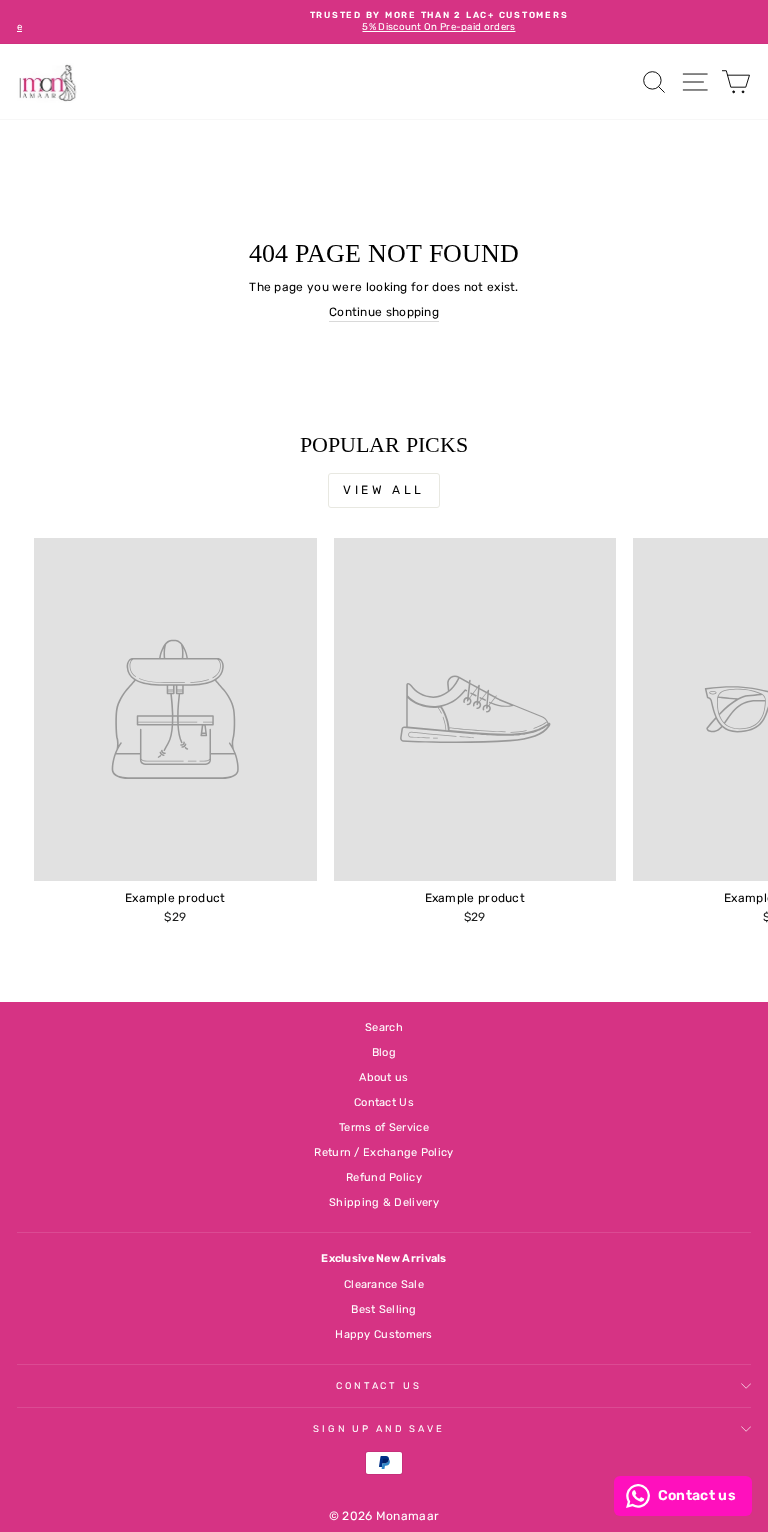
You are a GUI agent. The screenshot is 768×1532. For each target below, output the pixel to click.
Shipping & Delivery (384, 1202)
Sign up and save (379, 1428)
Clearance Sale (384, 1284)
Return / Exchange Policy (383, 1152)
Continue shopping (384, 312)
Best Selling (384, 1309)
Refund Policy (384, 1177)
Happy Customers (384, 1334)
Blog (384, 1052)
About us (383, 1077)
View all (384, 490)
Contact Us (384, 1102)
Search (384, 1027)
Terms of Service (384, 1127)
